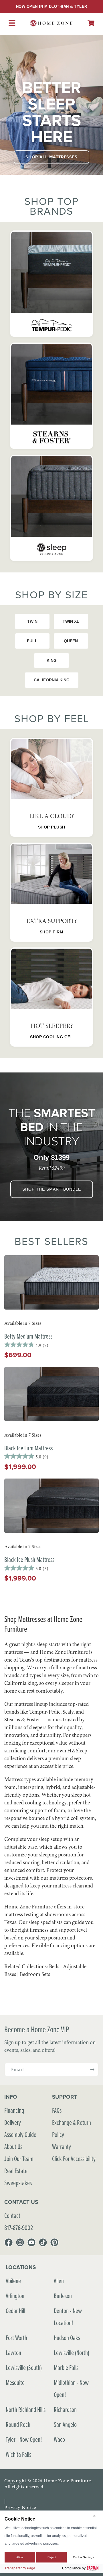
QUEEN (71, 641)
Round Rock (18, 2424)
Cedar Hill (15, 2311)
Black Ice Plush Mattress (29, 1559)
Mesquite (15, 2382)
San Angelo (65, 2424)
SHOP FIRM (52, 932)
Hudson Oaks (67, 2338)
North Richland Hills (26, 2409)
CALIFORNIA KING (52, 680)
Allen (59, 2281)
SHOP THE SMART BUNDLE (52, 1189)
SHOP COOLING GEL (51, 1037)
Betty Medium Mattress (28, 1336)
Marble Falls (66, 2368)
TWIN (32, 621)
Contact (12, 2215)
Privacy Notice (20, 2507)
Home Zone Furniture (67, 2481)
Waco (59, 2439)
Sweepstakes (18, 2183)
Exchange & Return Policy (72, 2128)
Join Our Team (19, 2159)
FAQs (57, 2110)
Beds (54, 1966)
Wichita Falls (18, 2454)
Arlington (15, 2296)
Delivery (13, 2122)
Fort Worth (16, 2338)
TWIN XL (71, 621)
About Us (13, 2147)
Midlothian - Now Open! (71, 2388)
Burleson (63, 2296)
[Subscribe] (92, 2070)
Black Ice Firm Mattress (28, 1448)
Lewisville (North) (72, 2353)
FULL (32, 641)
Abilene (13, 2281)
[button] (91, 23)
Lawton (13, 2353)
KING (52, 660)
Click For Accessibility (74, 2159)
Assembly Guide (20, 2134)
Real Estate (16, 2171)
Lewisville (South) (24, 2368)
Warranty (62, 2147)
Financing (14, 2110)
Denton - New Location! (68, 2317)
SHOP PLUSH (52, 827)
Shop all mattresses (51, 157)
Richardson (65, 2409)
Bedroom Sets (35, 1974)
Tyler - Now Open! (24, 2439)
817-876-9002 (19, 2228)
